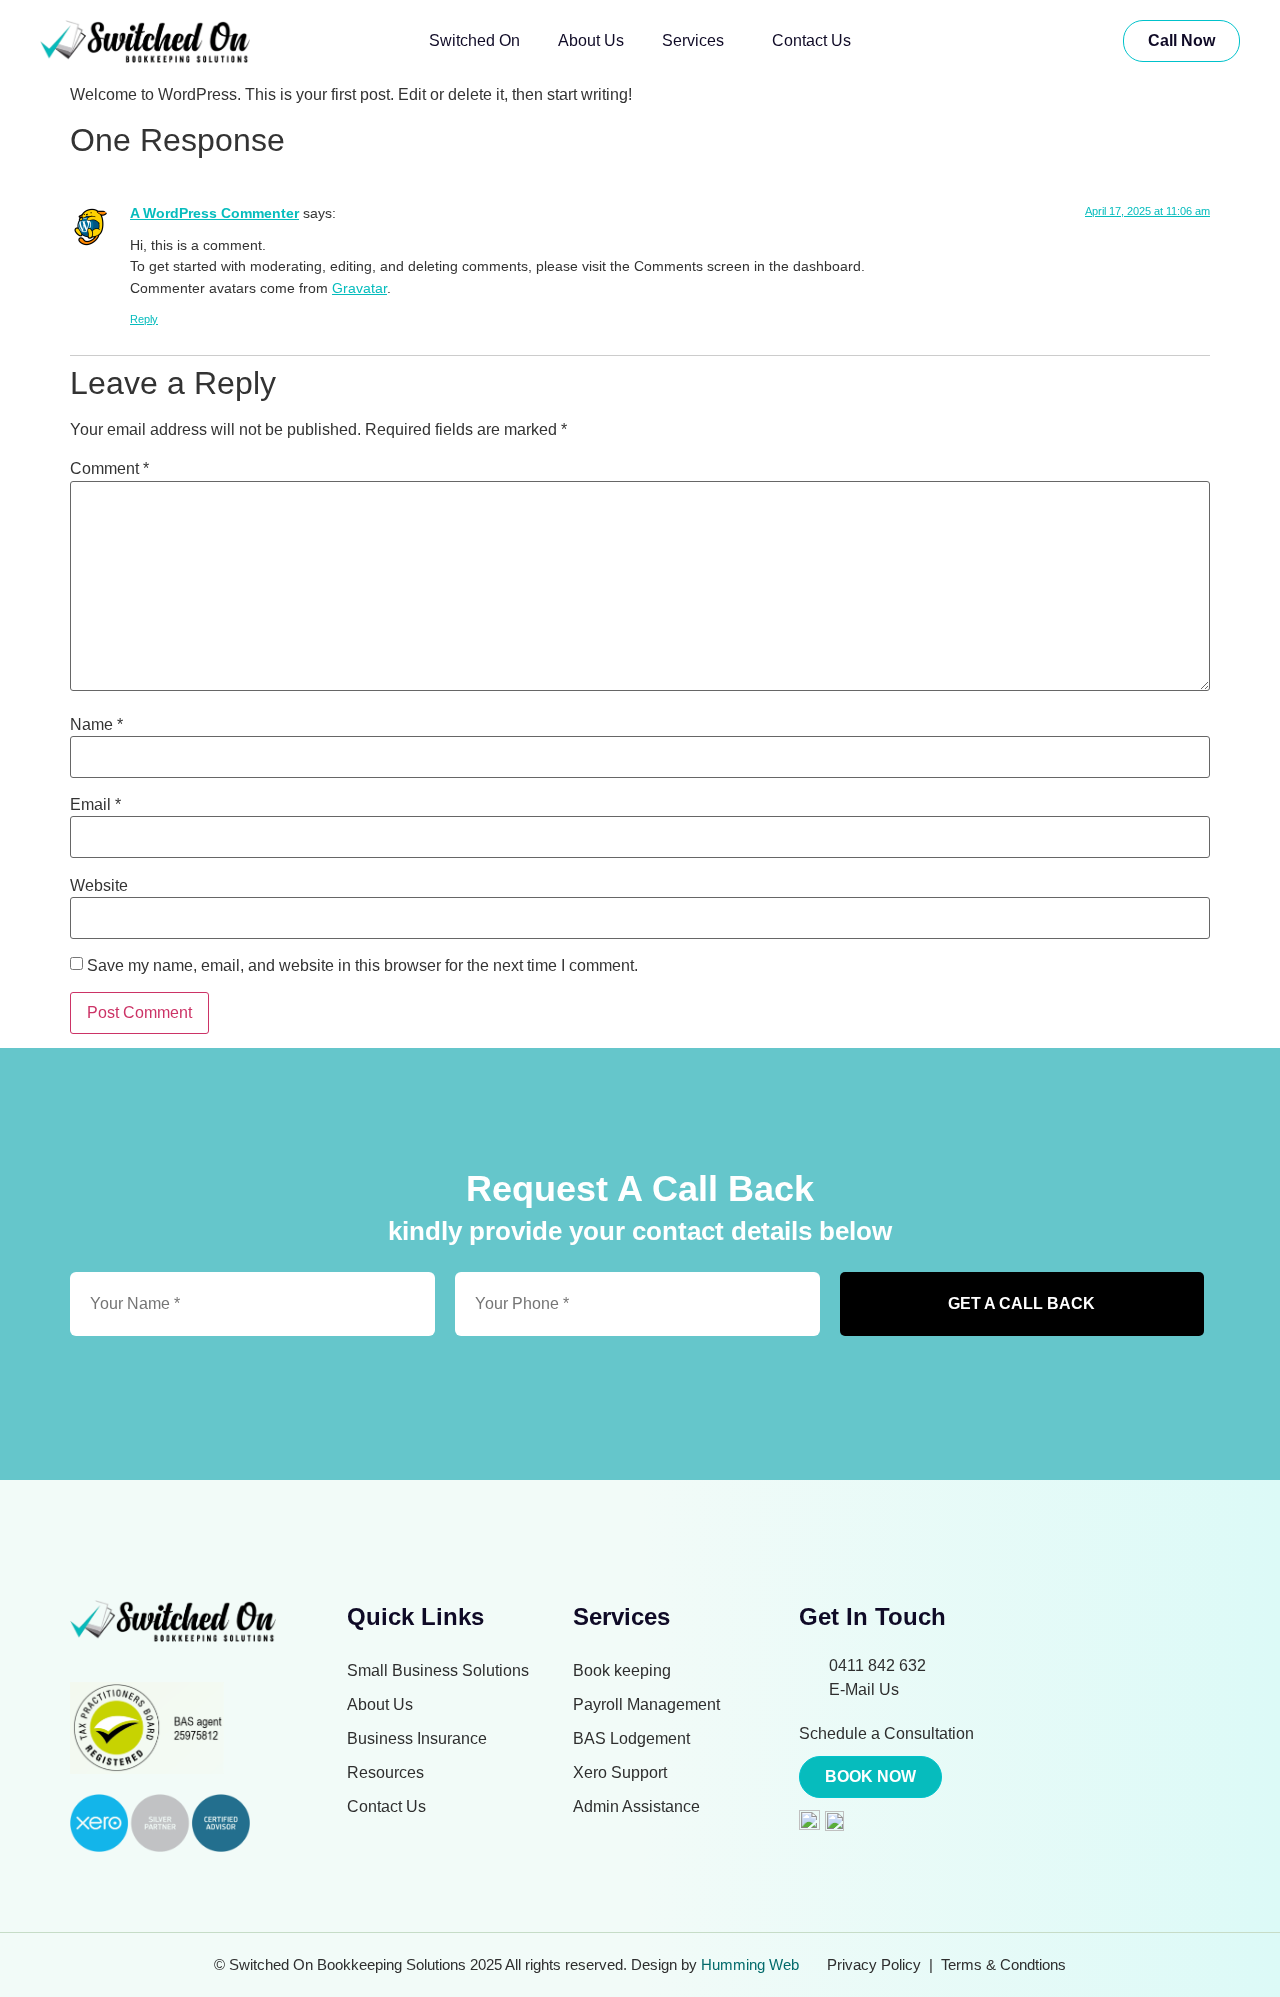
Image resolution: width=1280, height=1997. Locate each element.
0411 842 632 (877, 1665)
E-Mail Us (864, 1689)
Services (693, 40)
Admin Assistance (636, 1806)
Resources (385, 1772)
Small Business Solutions (438, 1670)
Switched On (474, 40)
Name (96, 725)
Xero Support (620, 1772)
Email (95, 805)
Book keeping (622, 1670)
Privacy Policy (874, 1964)
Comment (109, 469)
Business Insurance (417, 1738)
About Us (591, 40)
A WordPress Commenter (214, 213)
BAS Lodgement (631, 1738)
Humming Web (750, 1964)
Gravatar (359, 288)
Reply (144, 319)
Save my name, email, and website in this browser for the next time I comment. (362, 966)
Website (99, 886)
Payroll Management (646, 1704)
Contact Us (811, 40)
